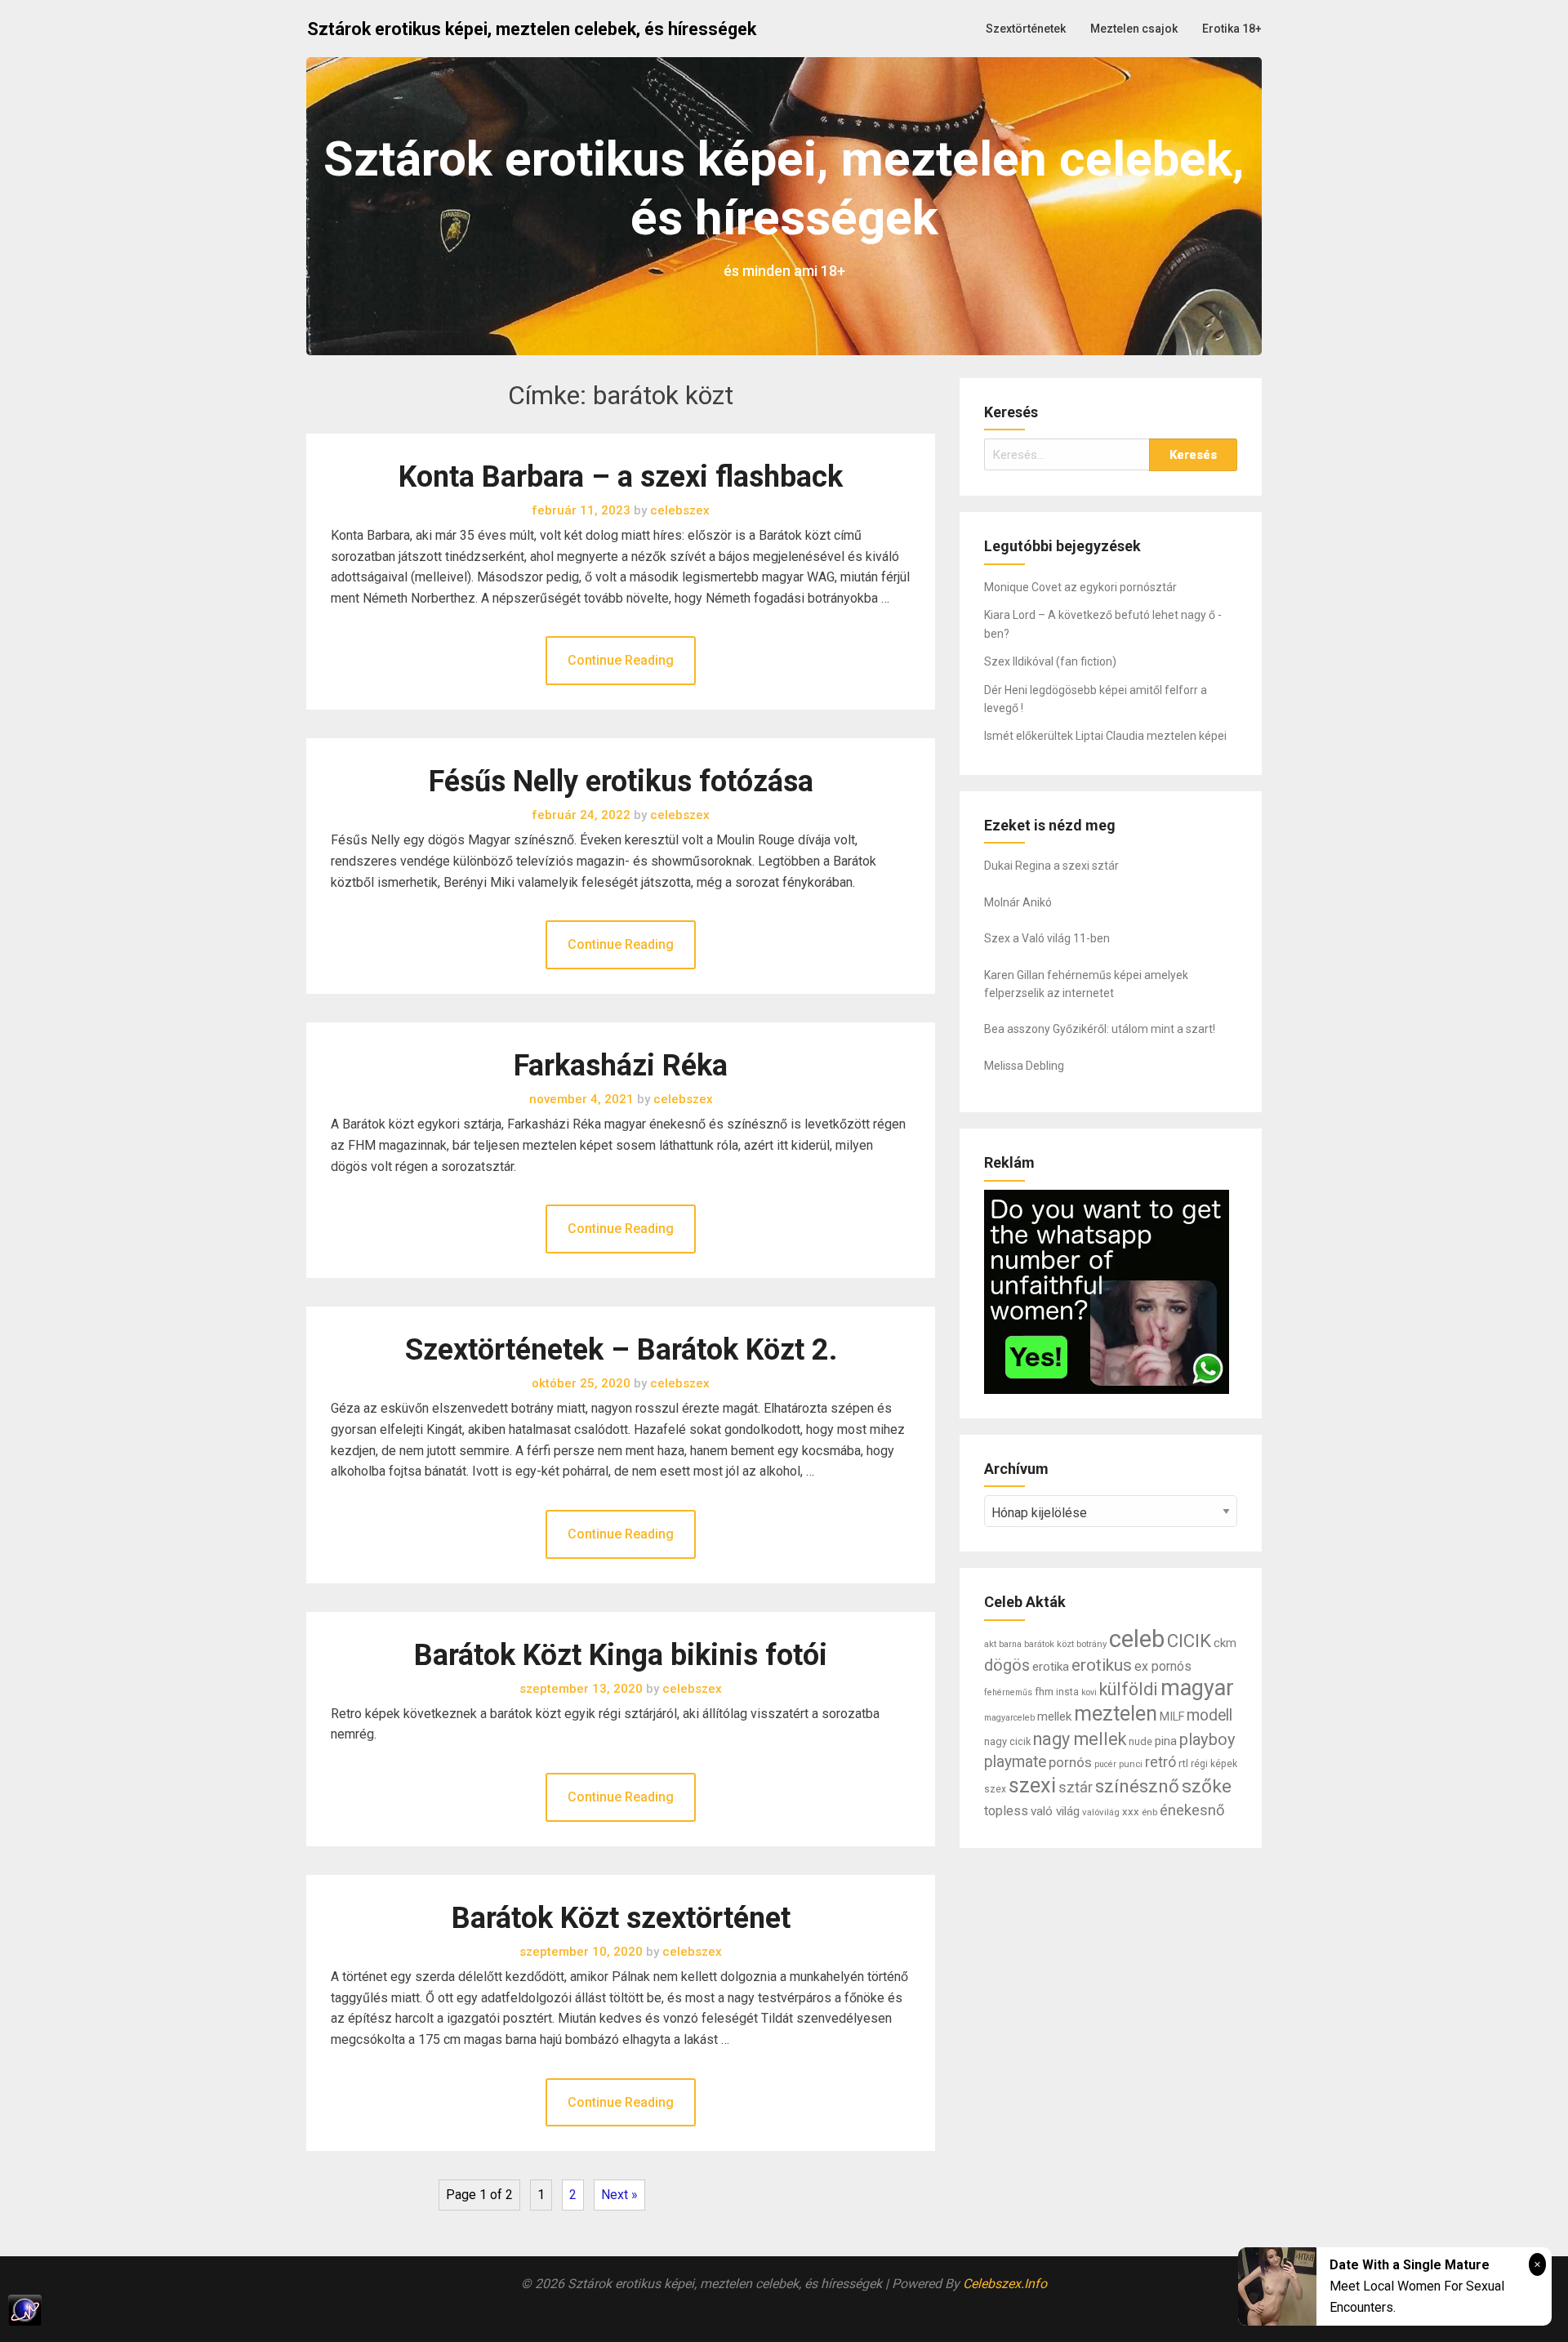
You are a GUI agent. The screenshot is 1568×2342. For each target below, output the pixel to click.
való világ (1055, 1811)
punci (1131, 1764)
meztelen (1116, 1714)
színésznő (1137, 1786)
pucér (1105, 1764)
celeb (1137, 1639)
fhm (1044, 1692)
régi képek (1214, 1764)
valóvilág (1101, 1812)
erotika (1051, 1667)
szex (995, 1789)
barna (1010, 1644)
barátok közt (1049, 1644)
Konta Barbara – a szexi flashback (621, 477)
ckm (1225, 1643)
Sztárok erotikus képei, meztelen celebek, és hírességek (532, 29)
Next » (619, 2195)
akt (990, 1644)
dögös (1007, 1665)
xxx (1131, 1812)
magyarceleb (1009, 1718)
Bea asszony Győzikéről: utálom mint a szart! (1100, 1029)
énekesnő (1192, 1810)
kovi (1089, 1692)
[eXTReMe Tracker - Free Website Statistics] (784, 2310)
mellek (1054, 1716)
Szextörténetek (1026, 29)
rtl (1183, 1763)
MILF (1172, 1717)
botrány (1091, 1644)
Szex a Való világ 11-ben (1047, 938)
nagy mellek (1080, 1739)
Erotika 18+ (1232, 29)
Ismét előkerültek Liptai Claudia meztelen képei (1105, 736)
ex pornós (1163, 1666)
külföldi (1129, 1689)
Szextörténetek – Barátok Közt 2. (621, 1350)
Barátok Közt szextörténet (621, 1918)
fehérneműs (1008, 1692)
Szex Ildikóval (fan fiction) (1050, 661)
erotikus (1102, 1665)
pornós (1070, 1762)
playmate (1015, 1762)
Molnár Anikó (1018, 902)
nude (1140, 1741)
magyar (1197, 1688)
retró (1160, 1762)
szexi (1032, 1785)
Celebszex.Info (1005, 2284)
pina (1166, 1741)
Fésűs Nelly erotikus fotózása (621, 781)
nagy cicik (1007, 1741)
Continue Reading (621, 660)
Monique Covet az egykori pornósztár (1080, 587)
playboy (1207, 1739)
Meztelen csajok (1134, 29)
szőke (1207, 1786)
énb (1149, 1812)
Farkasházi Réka (621, 1066)
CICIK (1189, 1641)
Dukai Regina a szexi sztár (1051, 866)
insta (1067, 1692)
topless (1006, 1811)
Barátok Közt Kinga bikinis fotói (621, 1655)
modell (1209, 1715)
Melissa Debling (1024, 1066)
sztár (1076, 1787)
